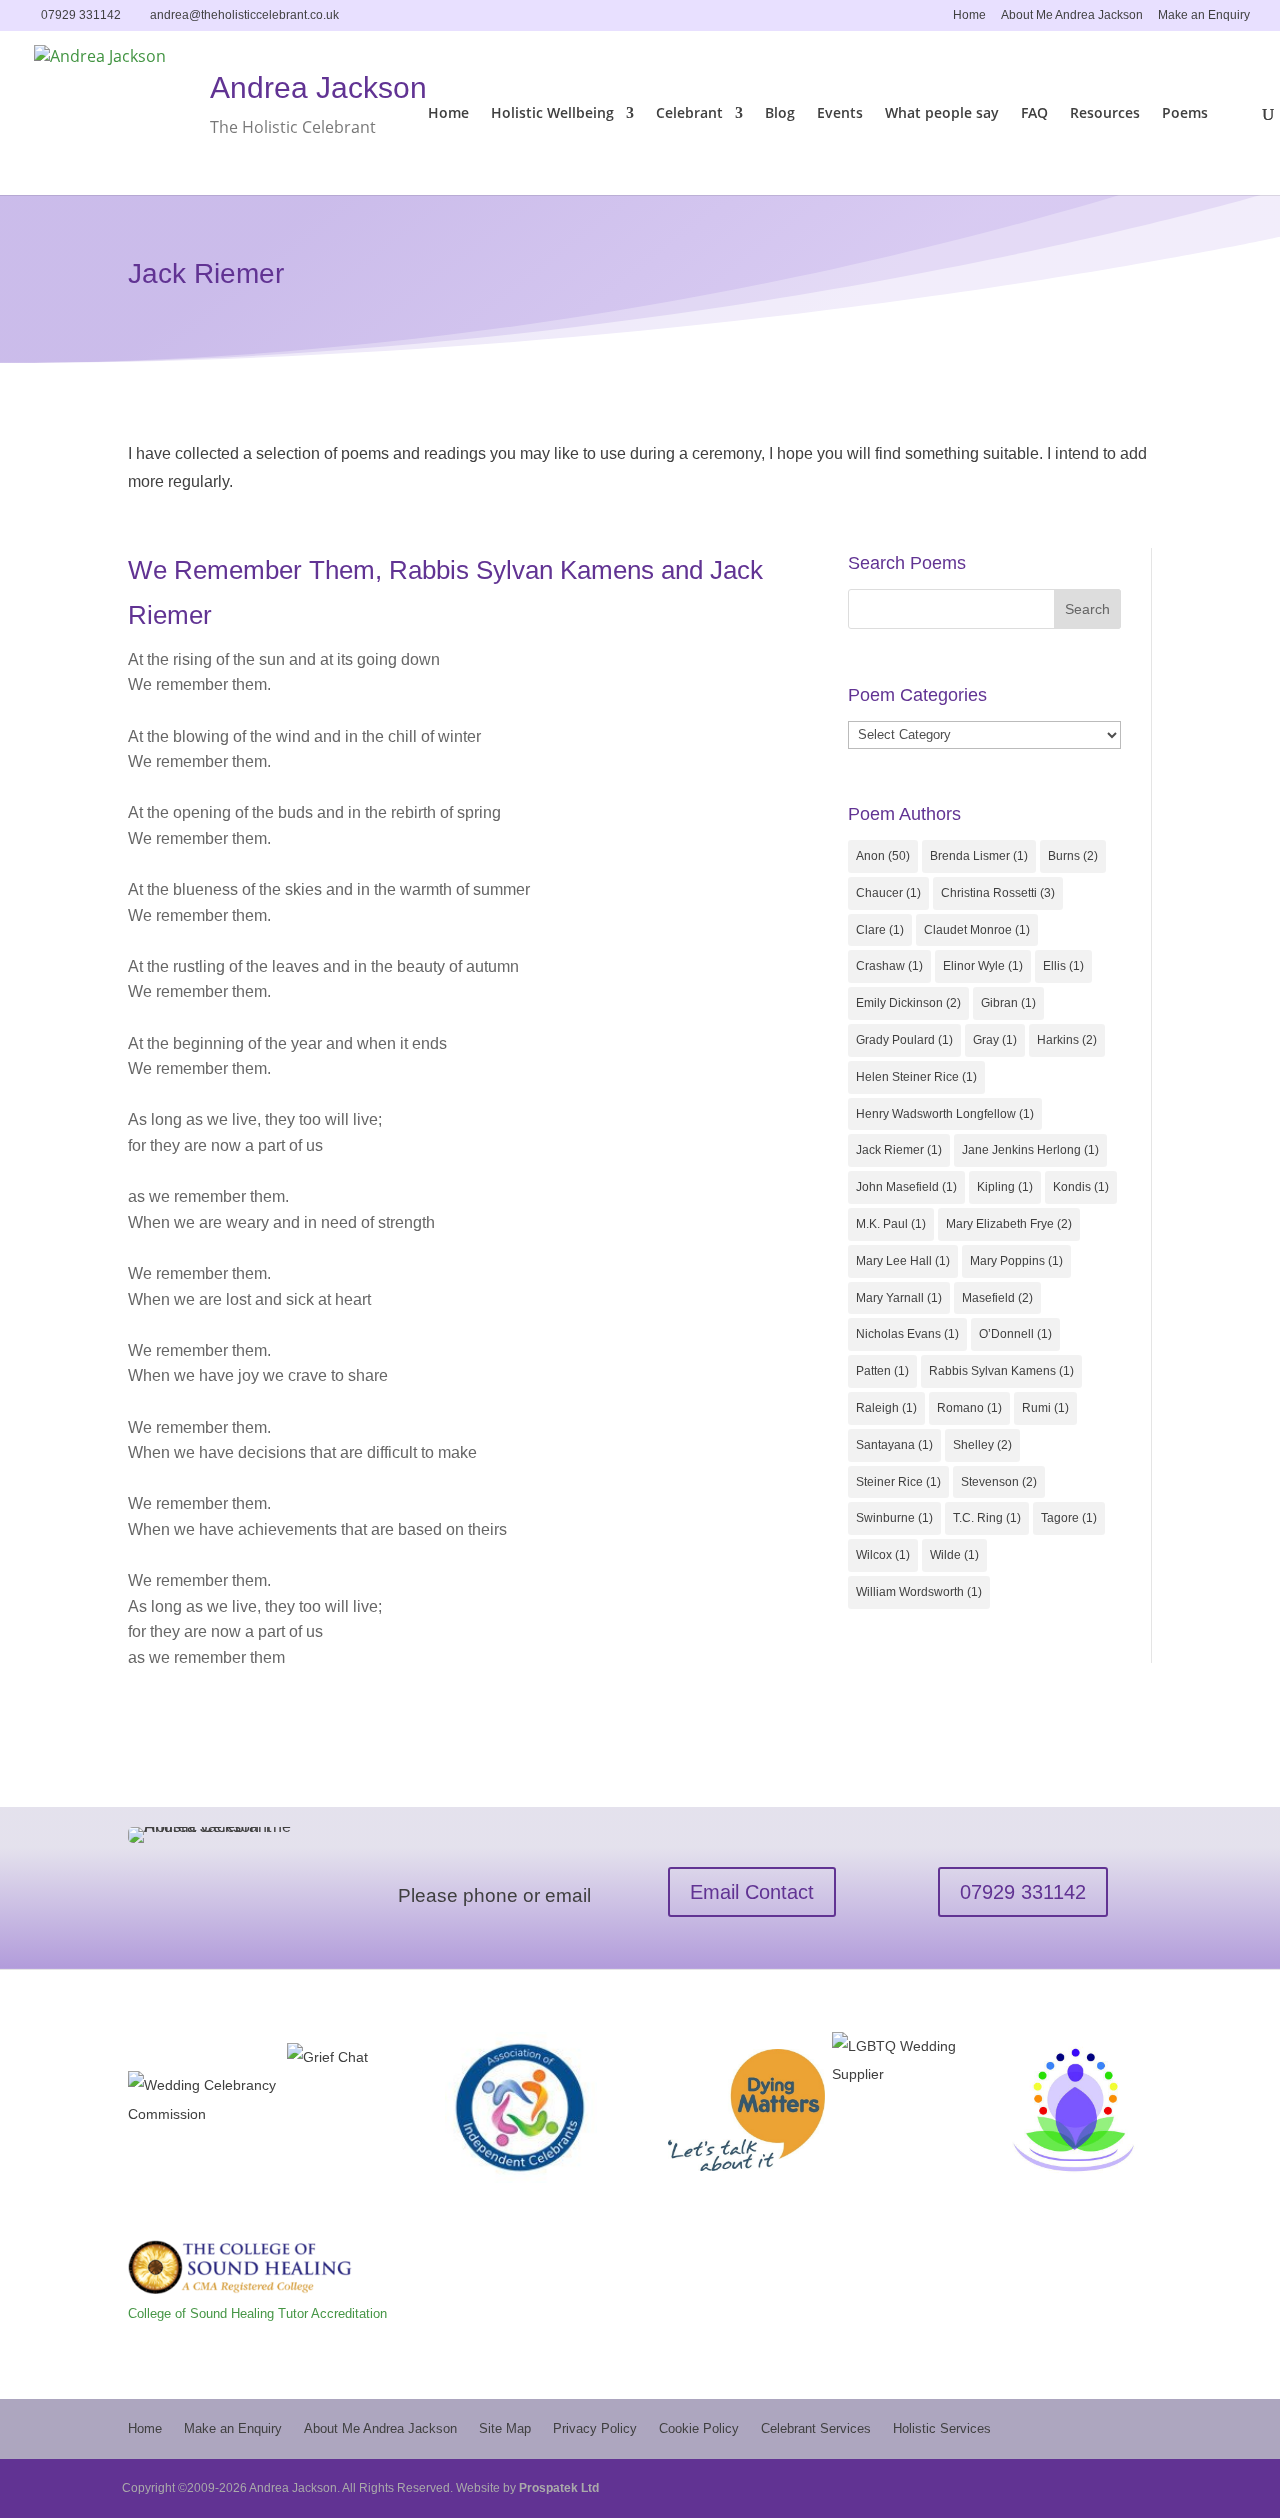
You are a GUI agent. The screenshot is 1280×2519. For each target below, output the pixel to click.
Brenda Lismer (979, 856)
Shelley (982, 1445)
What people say (942, 114)
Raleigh (886, 1408)
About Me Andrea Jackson (1072, 15)
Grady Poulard (904, 1040)
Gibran (1008, 1003)
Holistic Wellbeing (552, 114)
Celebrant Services (816, 2428)
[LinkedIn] (379, 14)
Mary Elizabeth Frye (1009, 1224)
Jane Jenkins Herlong (1030, 1150)
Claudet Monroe (977, 930)
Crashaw (889, 966)
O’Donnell (1015, 1334)
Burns (1073, 856)
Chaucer (888, 893)
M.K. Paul (891, 1224)
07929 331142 (1023, 1892)
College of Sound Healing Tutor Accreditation (257, 2313)
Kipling (1005, 1187)
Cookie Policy (699, 2428)
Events (840, 114)
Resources (1105, 114)
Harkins (1067, 1040)
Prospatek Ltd (559, 2488)
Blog (780, 114)
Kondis (1081, 1187)
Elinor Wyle (983, 966)
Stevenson (999, 1482)
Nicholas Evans (907, 1334)
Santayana (894, 1445)
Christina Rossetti (998, 893)
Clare (880, 930)
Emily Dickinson (908, 1003)
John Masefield (906, 1187)
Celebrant (689, 114)
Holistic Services (942, 2428)
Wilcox (883, 1555)
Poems (1185, 114)
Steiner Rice (898, 1482)
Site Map (505, 2428)
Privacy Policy (595, 2428)
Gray (995, 1040)
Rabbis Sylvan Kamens (1001, 1371)
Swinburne (894, 1518)
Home (969, 15)
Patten (882, 1371)
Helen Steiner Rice (916, 1077)
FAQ (1034, 114)
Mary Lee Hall (903, 1261)
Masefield (997, 1298)
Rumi (1045, 1408)
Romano (969, 1408)
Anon (883, 856)
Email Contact (752, 1892)
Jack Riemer (899, 1150)
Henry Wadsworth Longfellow (945, 1114)
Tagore (1069, 1518)
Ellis (1063, 966)
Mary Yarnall (899, 1298)
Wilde (954, 1555)
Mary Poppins (1016, 1261)
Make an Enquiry (1204, 15)
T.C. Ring (987, 1518)
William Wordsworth (919, 1592)
